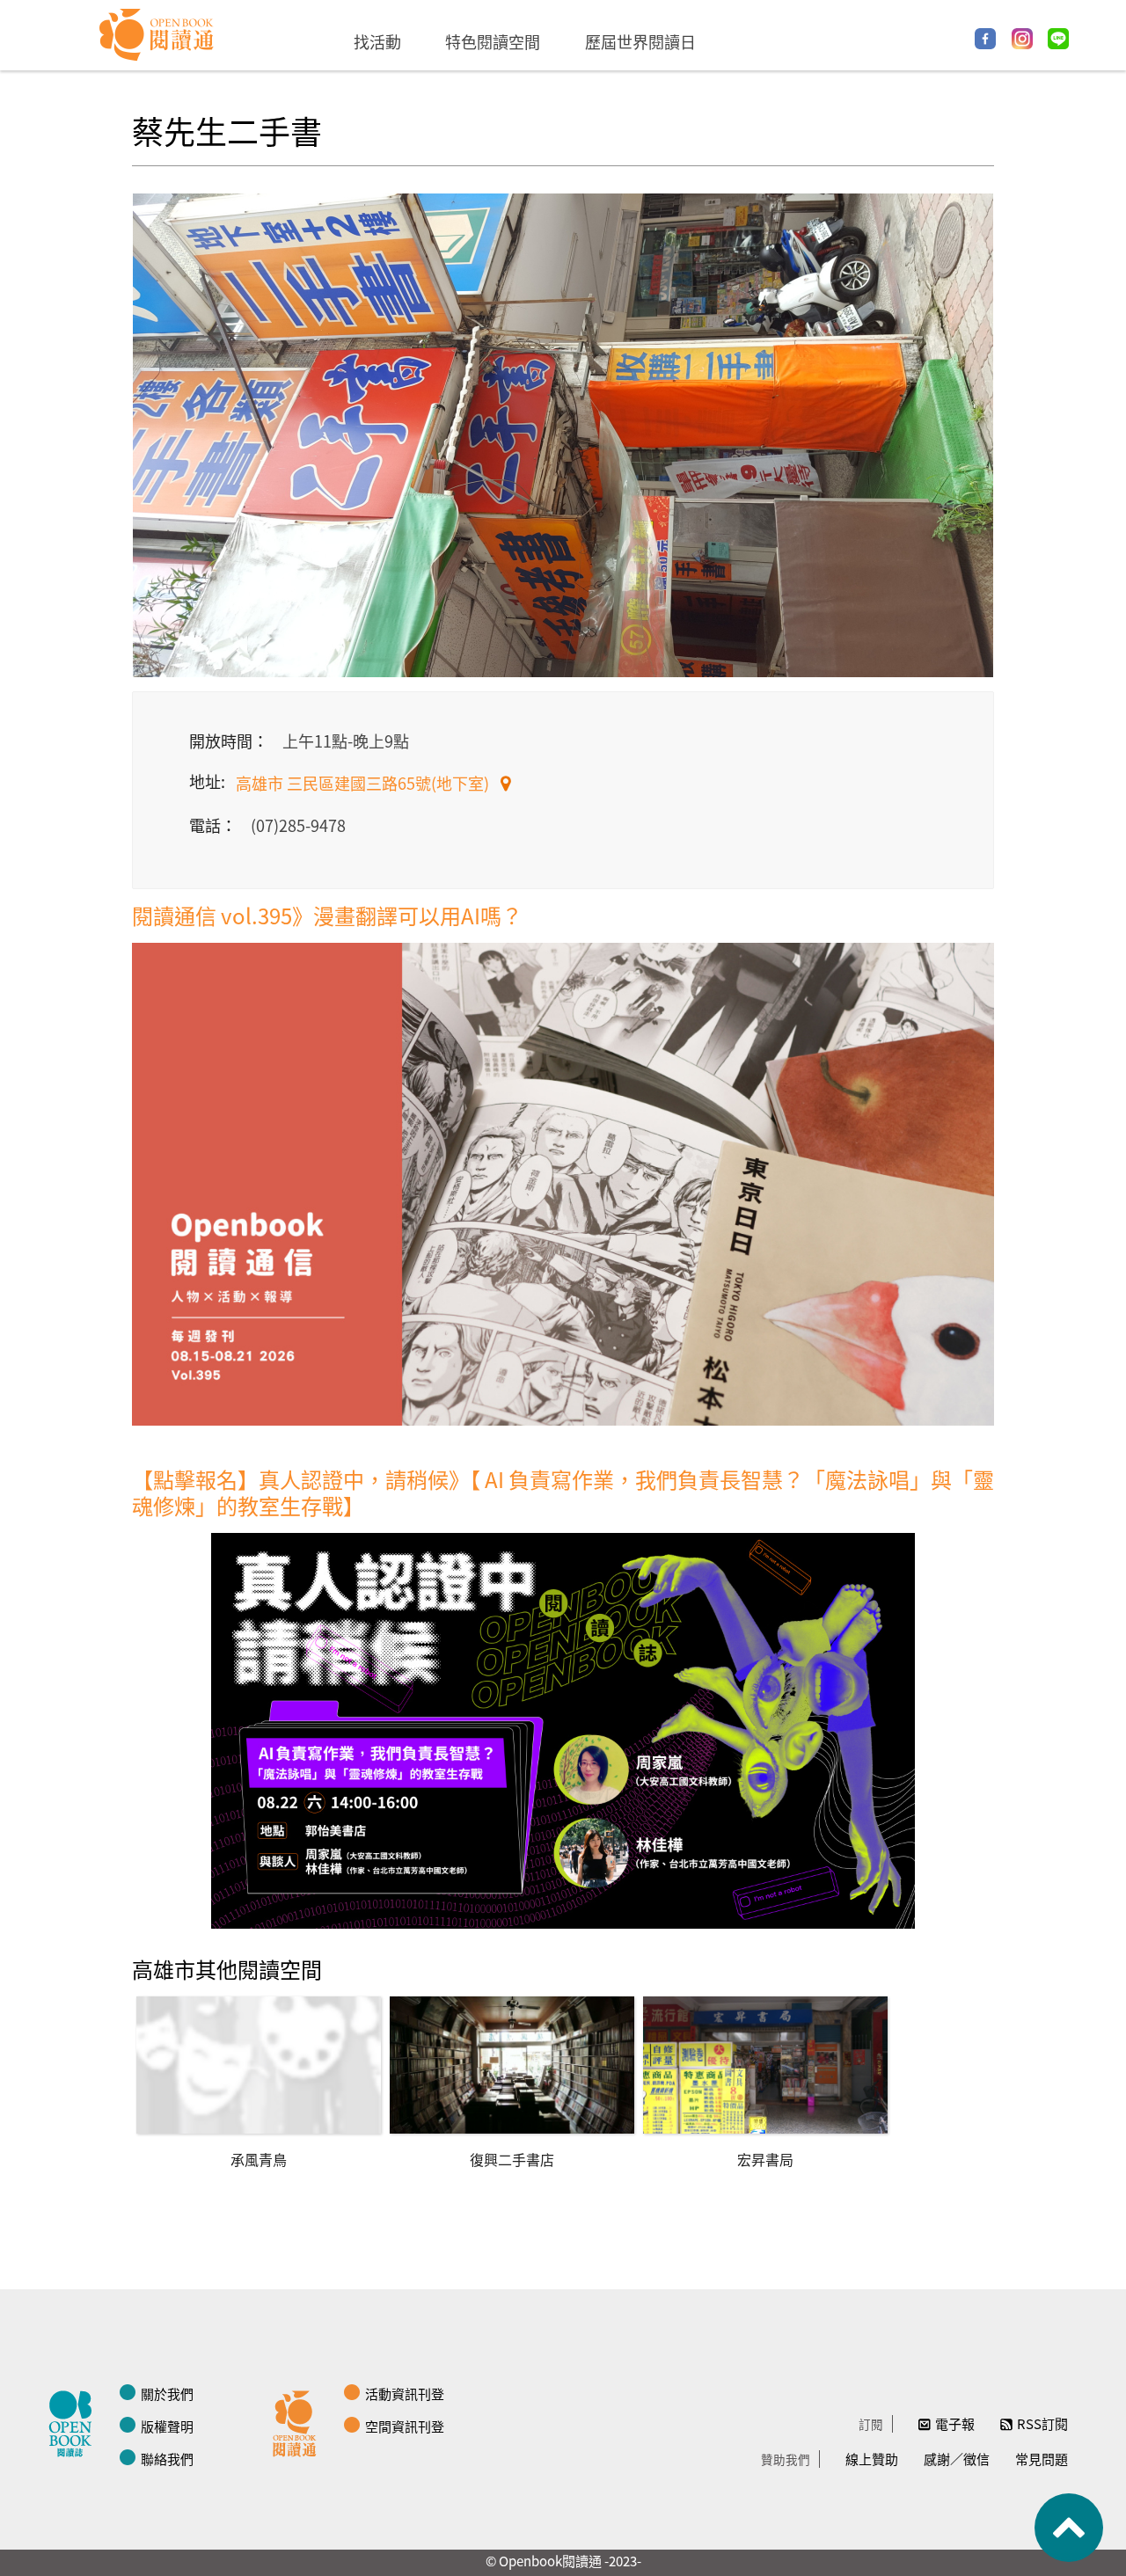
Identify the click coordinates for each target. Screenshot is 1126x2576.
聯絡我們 (167, 2459)
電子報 (955, 2423)
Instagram (1022, 39)
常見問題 (1042, 2459)
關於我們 (167, 2394)
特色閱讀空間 (493, 41)
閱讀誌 (75, 2421)
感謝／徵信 (957, 2459)
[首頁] (157, 35)
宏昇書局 (765, 2159)
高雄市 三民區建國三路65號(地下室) (364, 783)
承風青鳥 (259, 2159)
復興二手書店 (512, 2159)
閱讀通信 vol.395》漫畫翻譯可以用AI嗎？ (327, 915)
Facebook (985, 39)
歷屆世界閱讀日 (640, 41)
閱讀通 (299, 2421)
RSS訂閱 (1042, 2423)
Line (1058, 39)
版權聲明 (167, 2426)
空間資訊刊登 (405, 2426)
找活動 (377, 41)
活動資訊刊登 (405, 2394)
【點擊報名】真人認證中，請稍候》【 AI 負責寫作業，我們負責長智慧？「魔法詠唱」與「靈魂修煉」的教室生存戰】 (563, 1492)
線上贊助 (872, 2459)
